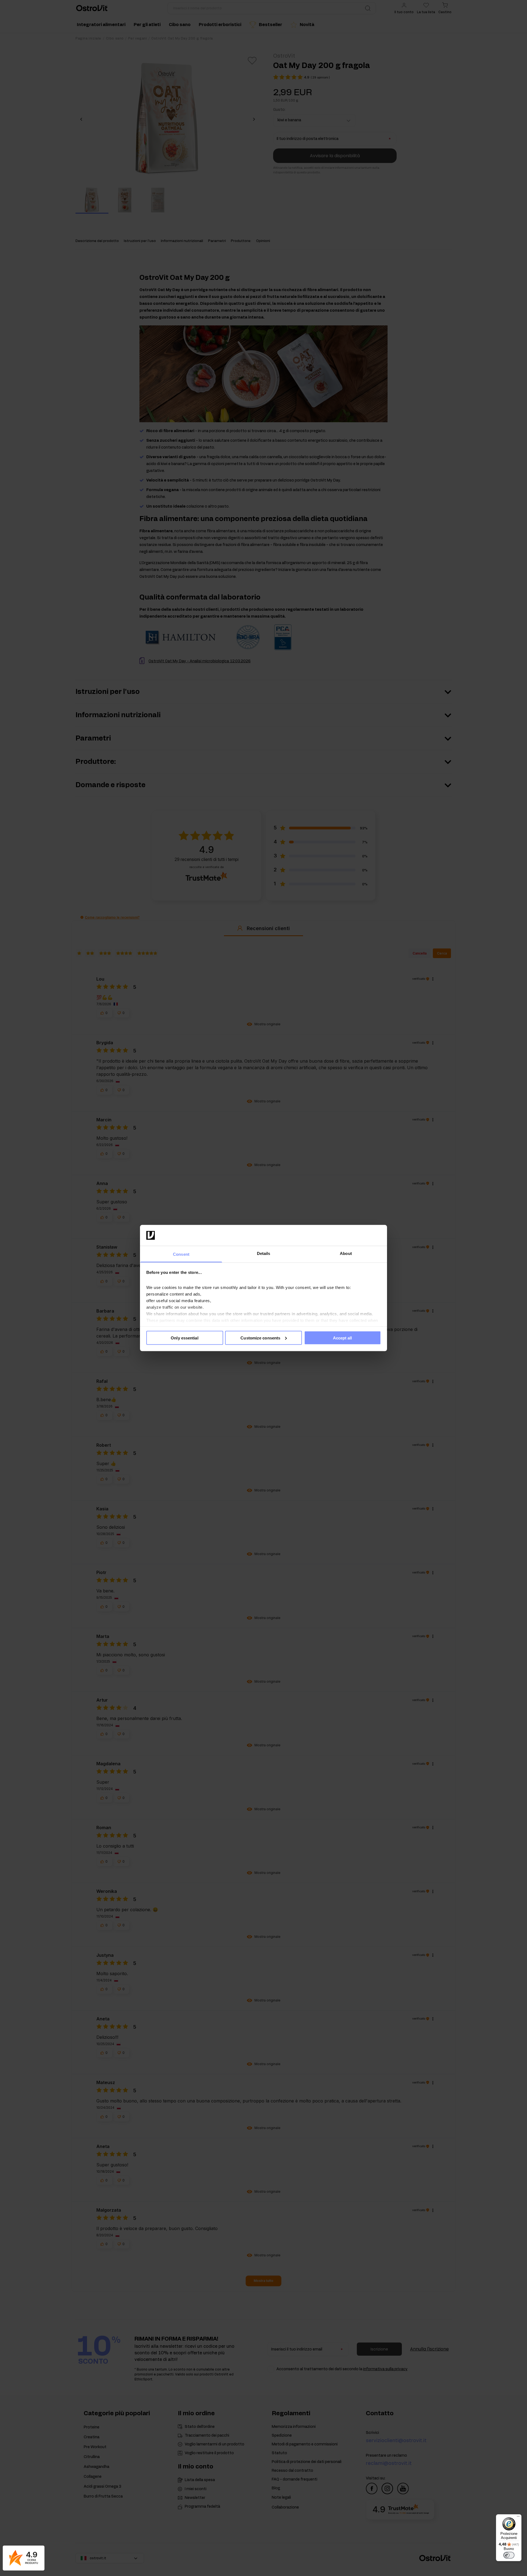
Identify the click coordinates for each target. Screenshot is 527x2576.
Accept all (343, 1338)
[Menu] (518, 2518)
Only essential (184, 1338)
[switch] (509, 2555)
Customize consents (260, 1338)
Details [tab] (264, 1253)
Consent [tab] (181, 1254)
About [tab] (346, 1253)
